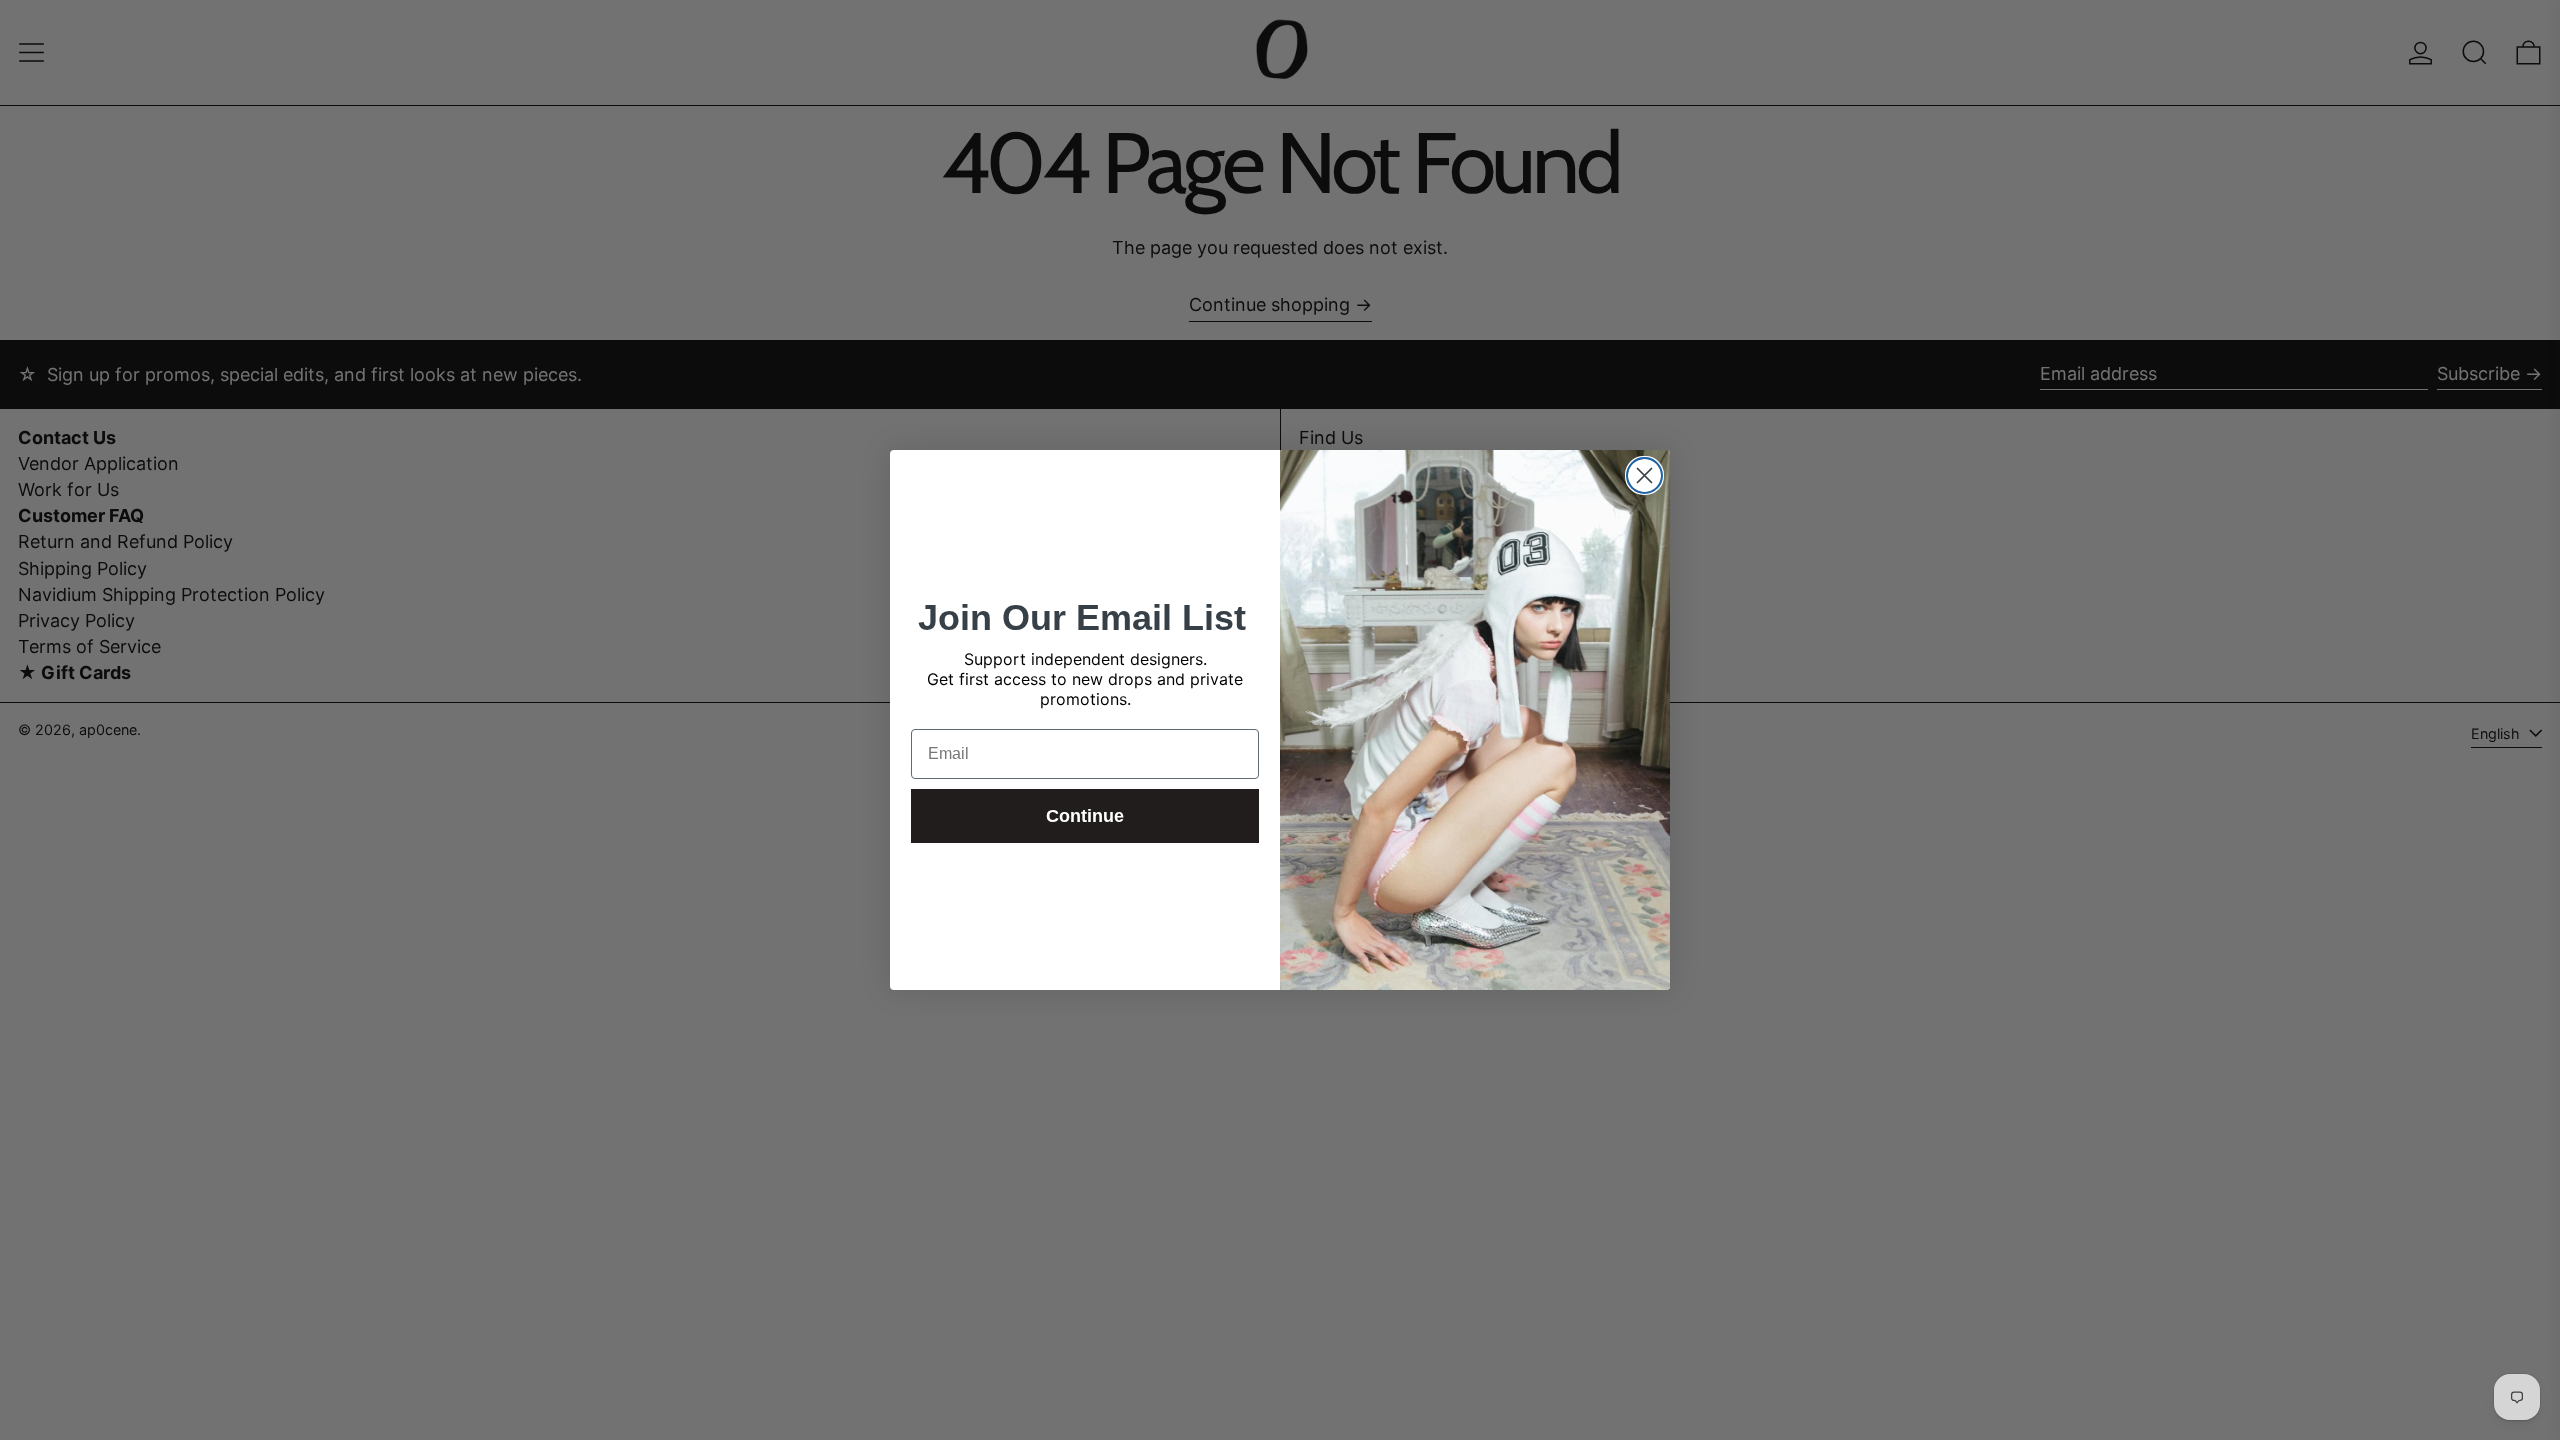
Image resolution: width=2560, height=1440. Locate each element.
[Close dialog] (1644, 475)
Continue (1085, 816)
